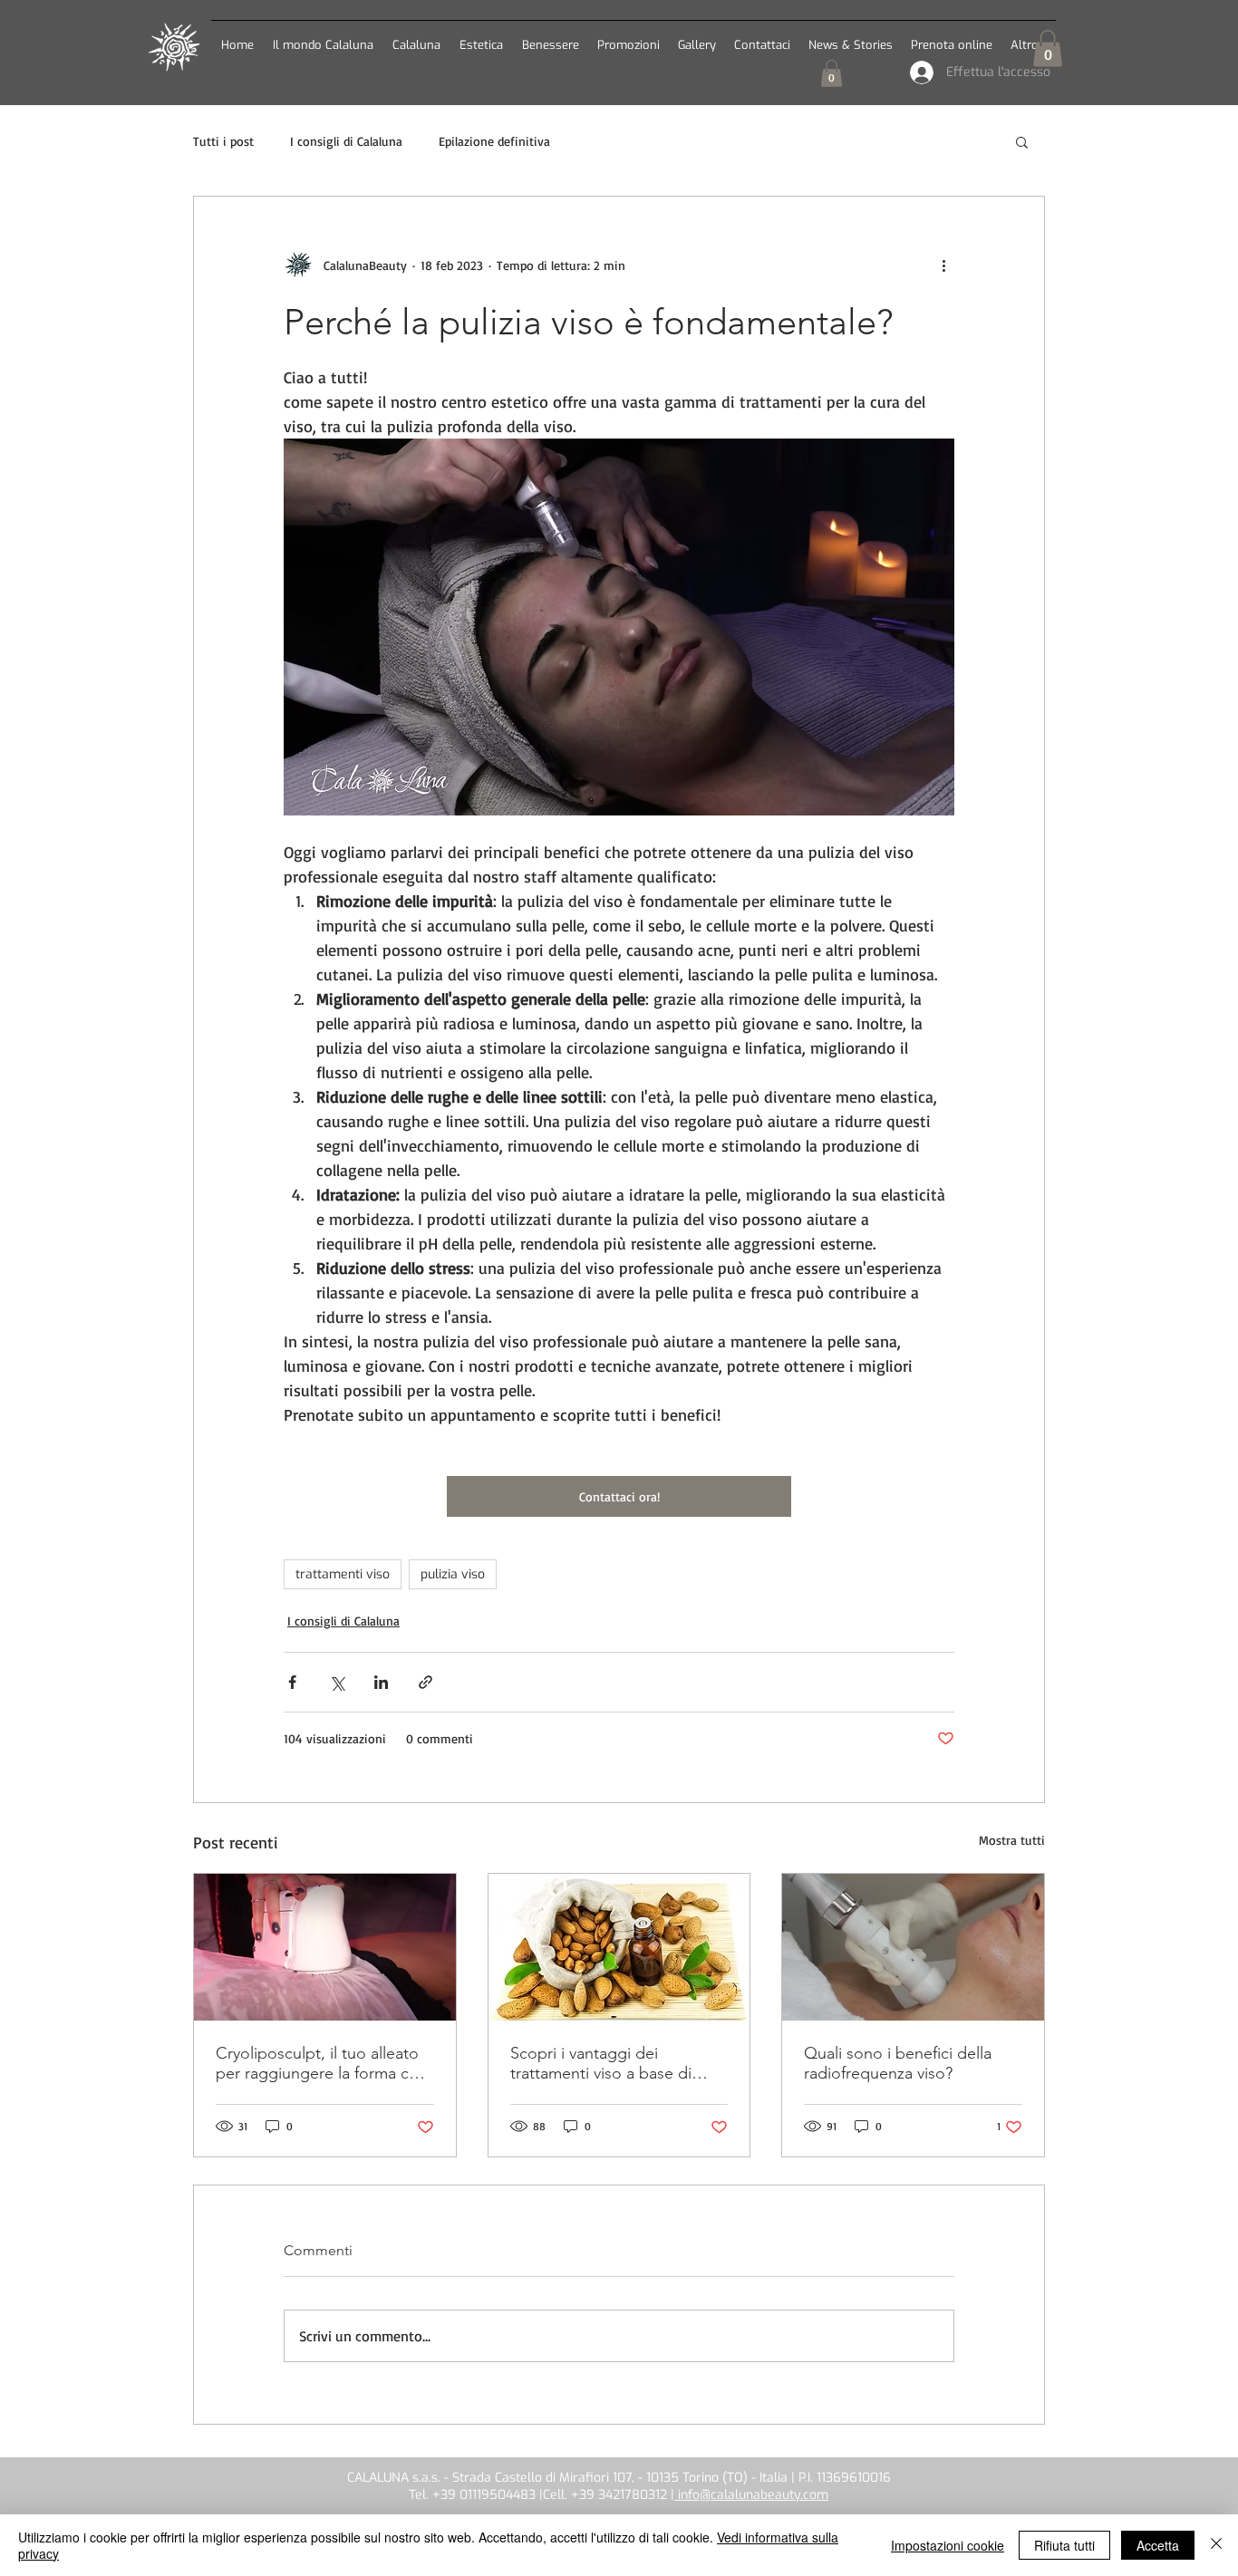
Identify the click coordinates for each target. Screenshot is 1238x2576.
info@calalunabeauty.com (751, 2495)
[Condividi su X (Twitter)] (337, 1682)
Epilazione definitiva (494, 141)
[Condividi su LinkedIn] (381, 1682)
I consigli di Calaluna (346, 141)
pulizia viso (453, 1574)
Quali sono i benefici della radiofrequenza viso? (898, 2063)
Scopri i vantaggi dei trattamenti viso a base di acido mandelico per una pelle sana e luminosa (601, 2063)
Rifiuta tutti (1064, 2545)
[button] (416, 37)
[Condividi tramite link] (426, 1682)
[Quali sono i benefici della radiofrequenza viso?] (913, 1947)
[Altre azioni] (943, 265)
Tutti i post (223, 141)
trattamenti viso (343, 1574)
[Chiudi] (1216, 2545)
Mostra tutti (1012, 1840)
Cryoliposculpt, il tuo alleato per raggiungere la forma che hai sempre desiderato (321, 2063)
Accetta (1158, 2545)
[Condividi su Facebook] (292, 1682)
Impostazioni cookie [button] (948, 2545)
